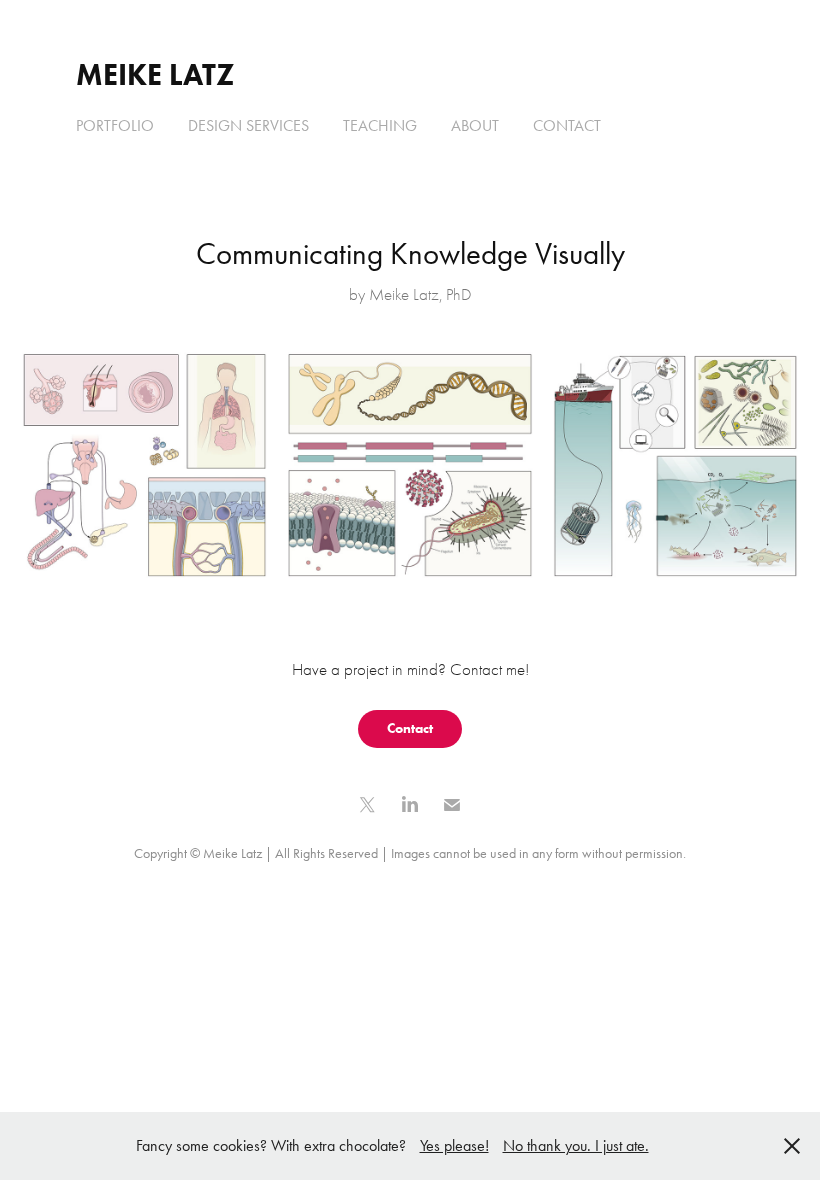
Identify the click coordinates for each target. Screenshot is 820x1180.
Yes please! (454, 1145)
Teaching (380, 125)
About (475, 125)
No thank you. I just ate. (576, 1145)
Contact (567, 125)
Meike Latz (155, 74)
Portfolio (115, 125)
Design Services (248, 125)
